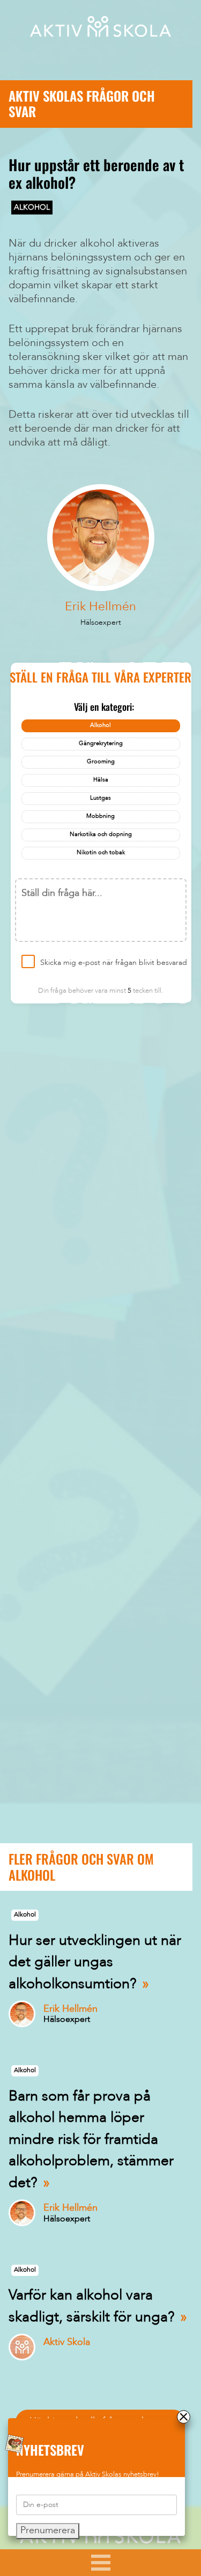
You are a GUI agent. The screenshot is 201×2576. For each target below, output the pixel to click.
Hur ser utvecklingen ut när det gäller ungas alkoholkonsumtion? (95, 1963)
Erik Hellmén (100, 607)
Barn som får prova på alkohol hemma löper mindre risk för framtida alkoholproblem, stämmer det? (91, 2140)
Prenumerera (48, 2531)
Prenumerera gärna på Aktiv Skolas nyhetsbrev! (88, 2475)
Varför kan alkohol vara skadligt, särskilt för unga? (92, 2307)
